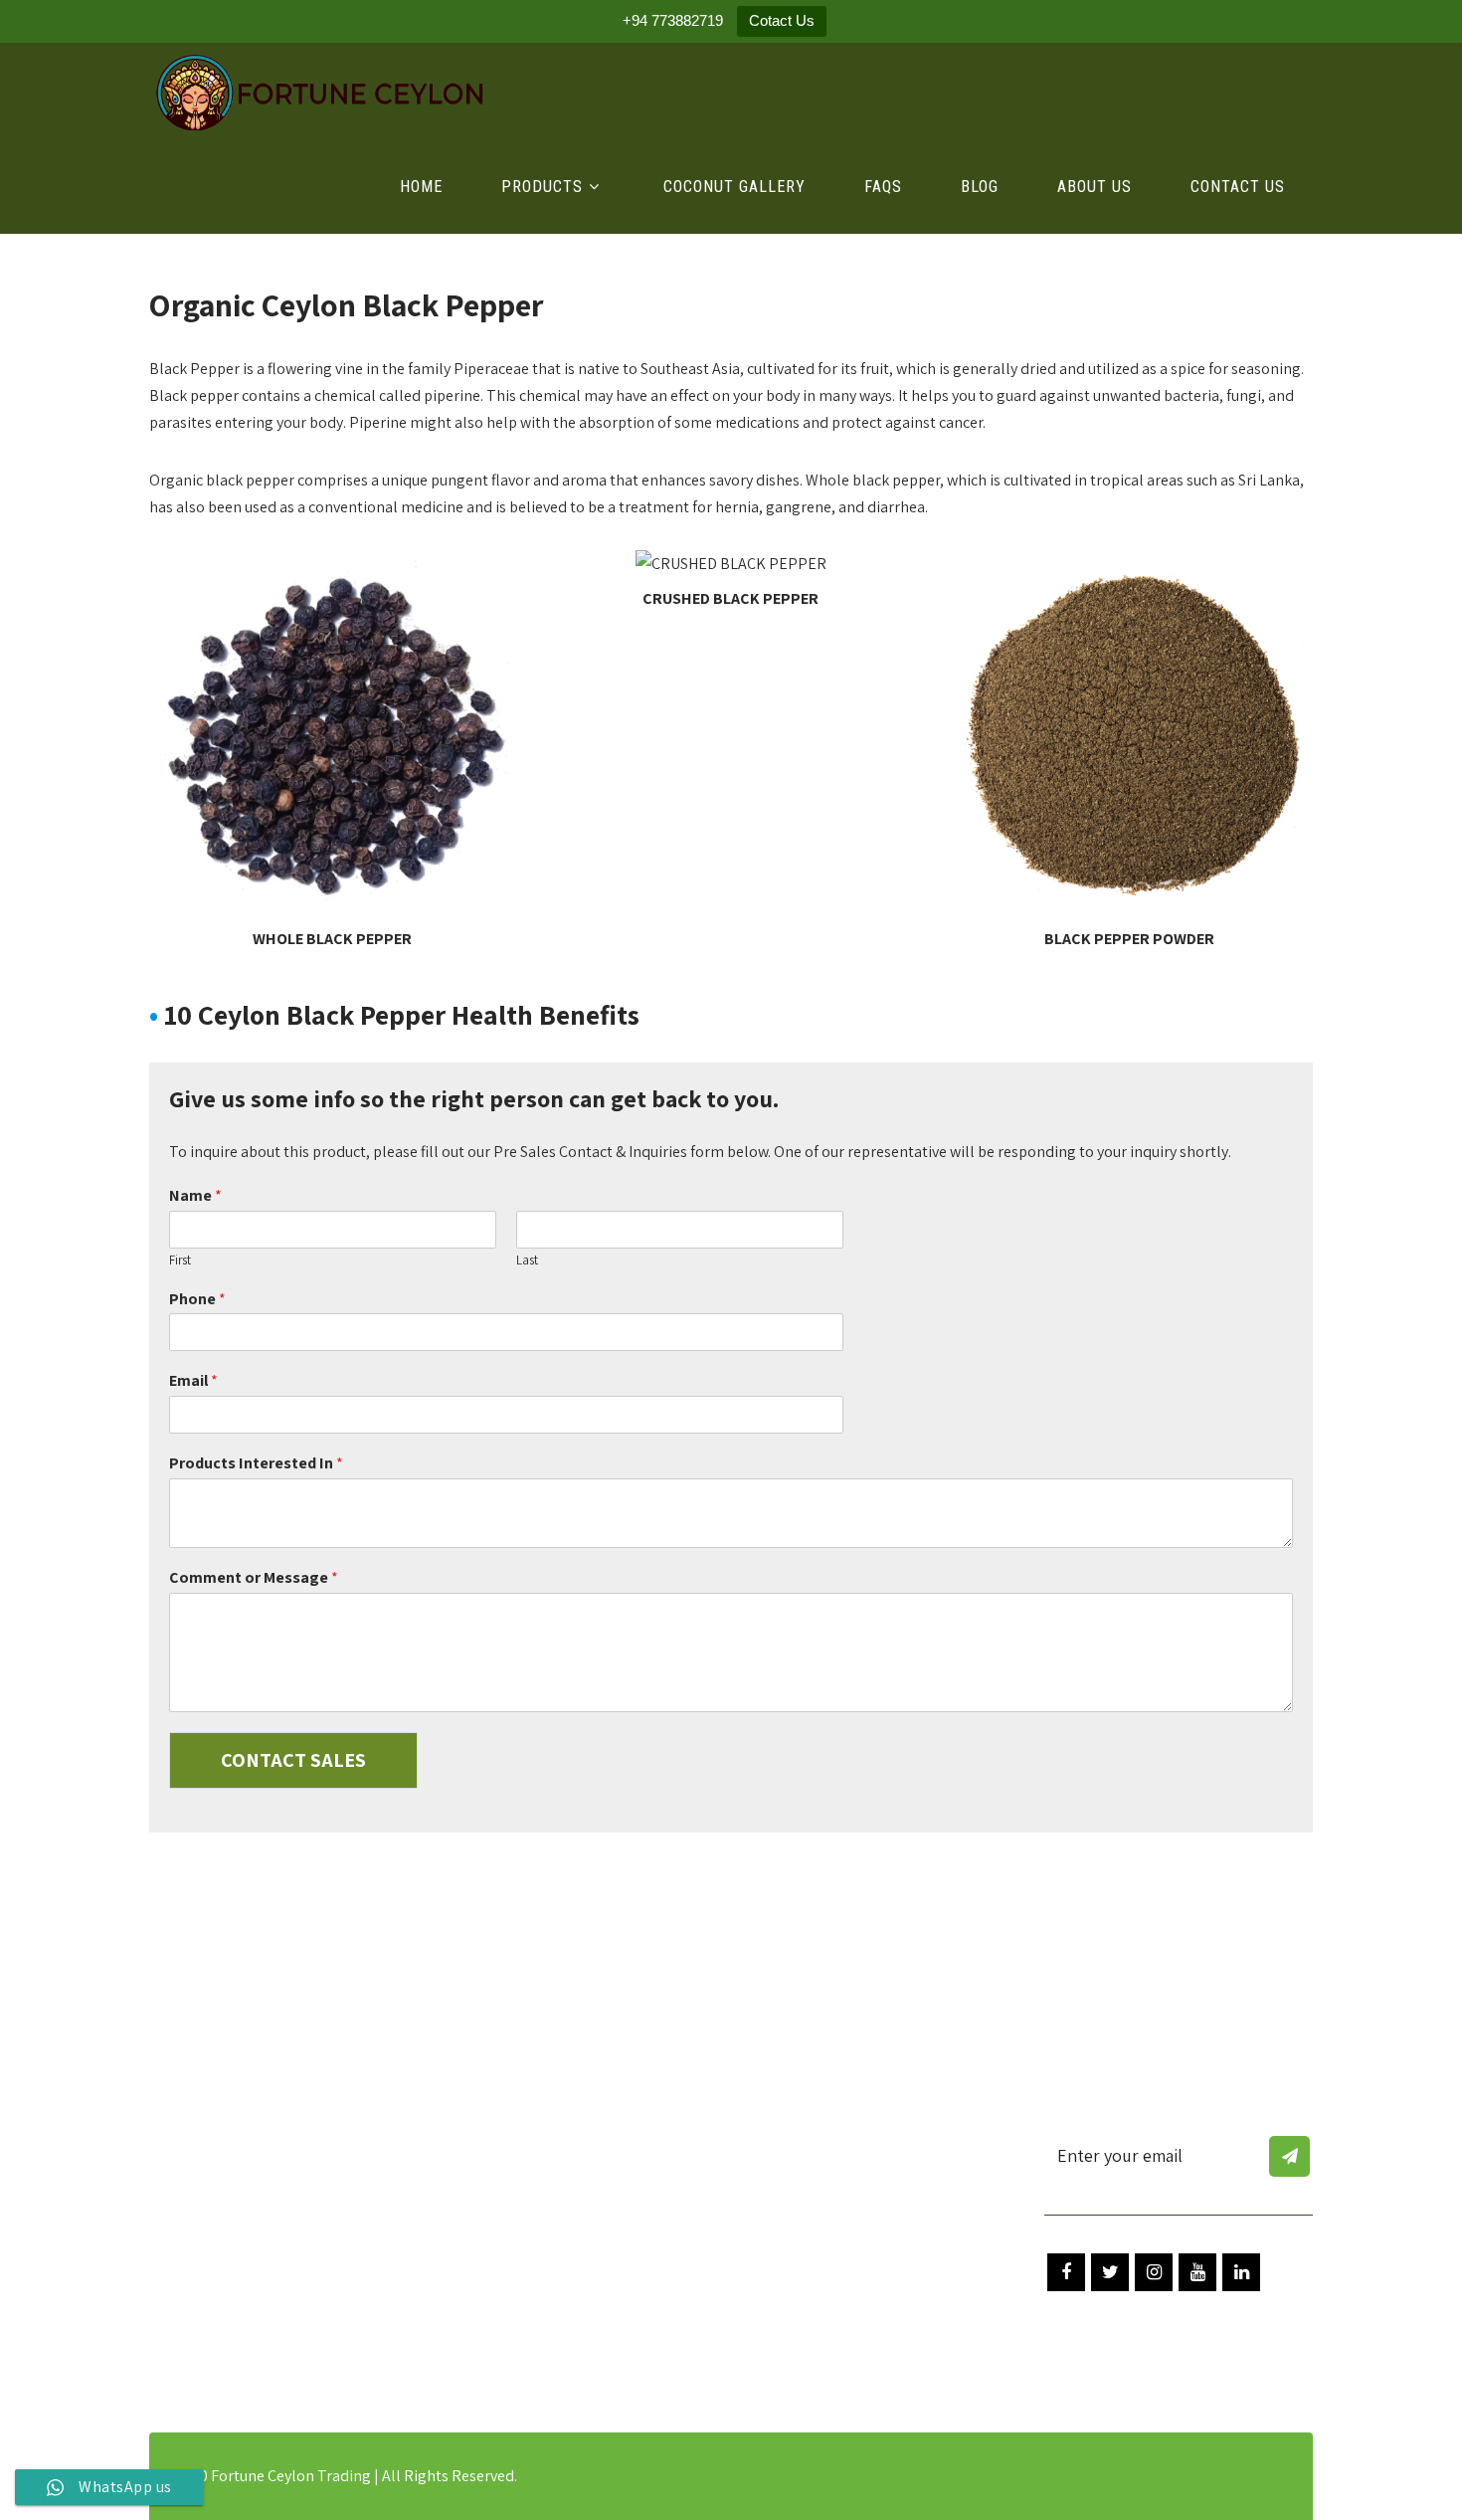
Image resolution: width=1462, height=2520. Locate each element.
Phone (197, 1299)
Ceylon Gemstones (511, 2258)
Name (195, 1196)
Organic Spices (497, 2146)
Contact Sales (293, 1760)
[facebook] (1066, 2272)
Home (421, 187)
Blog (980, 187)
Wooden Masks (498, 2341)
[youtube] (1197, 2272)
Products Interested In (256, 1463)
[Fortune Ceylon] (318, 92)
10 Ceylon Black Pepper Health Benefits (402, 1014)
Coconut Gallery (734, 187)
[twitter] (1110, 2272)
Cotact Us (782, 20)
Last (527, 1260)
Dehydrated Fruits (508, 2202)
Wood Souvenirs (502, 2314)
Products (542, 187)
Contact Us (1238, 187)
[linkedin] (1241, 2272)
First (180, 1260)
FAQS (883, 187)
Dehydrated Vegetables (527, 2230)
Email (193, 1381)
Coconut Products (508, 2174)
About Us (1095, 187)
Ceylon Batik (490, 2286)
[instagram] (1154, 2272)
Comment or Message (254, 1578)
